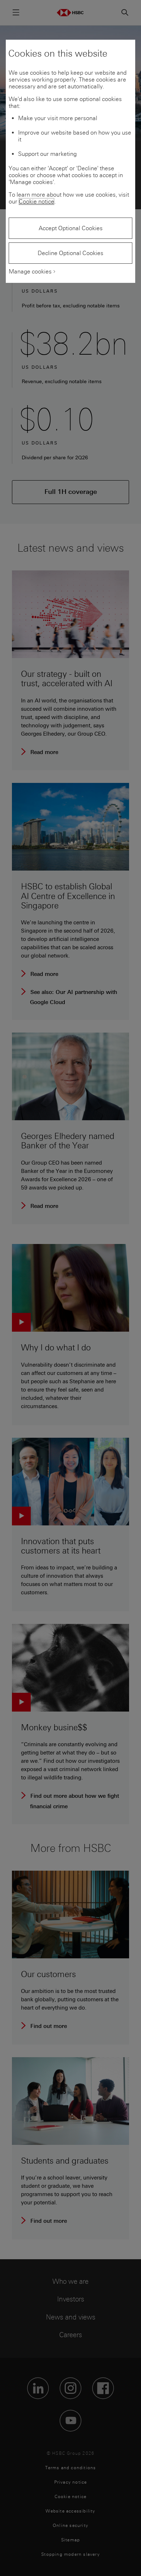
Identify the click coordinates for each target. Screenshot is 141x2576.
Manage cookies (30, 271)
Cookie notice (37, 201)
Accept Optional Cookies (71, 228)
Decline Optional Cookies (70, 253)
